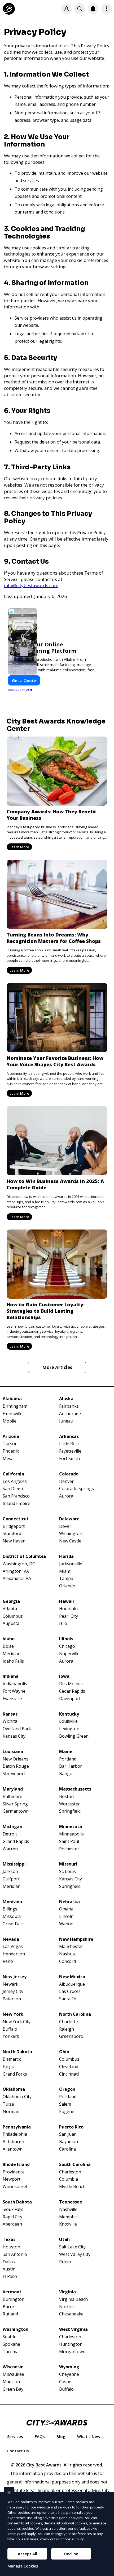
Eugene (67, 2112)
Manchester (71, 1946)
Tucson (10, 1444)
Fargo (8, 2067)
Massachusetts (75, 1789)
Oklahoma (14, 2089)
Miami (65, 1571)
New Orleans (16, 1759)
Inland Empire (16, 1504)
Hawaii (67, 1601)
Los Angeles (15, 1481)
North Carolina (75, 2014)
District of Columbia (24, 1556)
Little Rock (69, 1444)
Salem (65, 2104)
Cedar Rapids (72, 1691)
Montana (12, 1902)
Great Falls (13, 1924)
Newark (10, 1984)
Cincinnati (69, 2074)
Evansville (12, 1699)
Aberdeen (12, 2224)
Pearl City (69, 1616)
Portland (68, 1759)
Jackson (10, 1872)
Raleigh (67, 2029)
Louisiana (13, 1752)
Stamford (12, 1534)
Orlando (67, 1586)
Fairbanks (69, 1406)
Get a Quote (24, 680)
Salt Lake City (72, 2247)
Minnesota (71, 1827)
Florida (66, 1556)
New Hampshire (76, 1939)
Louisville (68, 1721)
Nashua (67, 1954)
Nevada (11, 1939)
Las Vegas (13, 1946)
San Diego (13, 1489)
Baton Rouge (16, 1766)
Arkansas (69, 1437)
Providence (14, 2172)
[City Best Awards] (9, 9)
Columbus (13, 1616)
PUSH (106, 2571)
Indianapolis (15, 1684)
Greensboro (71, 2036)
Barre (8, 2307)
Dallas (9, 2262)
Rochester (69, 1849)
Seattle (10, 2337)
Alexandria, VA (17, 1578)
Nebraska (69, 1902)
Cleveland (69, 2067)
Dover (65, 1526)
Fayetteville (70, 1451)
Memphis (68, 2217)
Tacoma (11, 2352)
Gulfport (11, 1879)
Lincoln (66, 1916)
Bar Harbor (71, 1766)
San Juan (68, 2134)
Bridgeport (14, 1526)
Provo (65, 2262)
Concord (67, 1961)
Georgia (11, 1601)
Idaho (9, 1639)
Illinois (66, 1639)
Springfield (70, 1811)
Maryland (13, 1789)
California (13, 1474)
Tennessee (71, 2202)
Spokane (11, 2344)
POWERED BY (20, 690)
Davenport (70, 1699)
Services (15, 2436)
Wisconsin (13, 2367)
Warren (10, 1849)
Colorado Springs (76, 1489)
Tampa (66, 1578)
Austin (9, 2269)
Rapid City (12, 2217)
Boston (66, 1797)
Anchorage (70, 1414)
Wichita (10, 1721)
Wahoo (66, 1924)
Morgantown (72, 2352)
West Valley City (75, 2254)
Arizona (11, 1437)
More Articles (57, 1367)
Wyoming (69, 2367)
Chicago (67, 1646)
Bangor (67, 1774)
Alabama (12, 1399)
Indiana (11, 1676)
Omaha (66, 1909)
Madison (11, 2382)
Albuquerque (72, 1984)
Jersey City (13, 1991)
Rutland (10, 2314)
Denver (66, 1481)
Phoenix (11, 1451)
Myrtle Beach (72, 2187)
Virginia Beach (73, 2299)
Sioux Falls (13, 2209)
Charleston (70, 2172)
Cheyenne (69, 2374)
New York (13, 2014)
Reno (8, 1961)
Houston (11, 2247)
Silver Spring (15, 1804)
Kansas (10, 1714)
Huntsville (13, 1414)
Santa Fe (68, 1999)
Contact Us (18, 2451)
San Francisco (16, 1496)
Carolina (67, 2149)
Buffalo (10, 2029)
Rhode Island (16, 2165)
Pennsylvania (17, 2127)
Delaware (69, 1519)
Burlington (14, 2299)
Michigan (12, 1827)
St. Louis (67, 1872)
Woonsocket (15, 2187)
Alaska (66, 1399)
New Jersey (15, 1977)
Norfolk (67, 2307)
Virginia (67, 2292)
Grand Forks (15, 2074)
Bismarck (12, 2059)
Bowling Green (74, 1736)
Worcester (69, 1804)
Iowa (64, 1676)
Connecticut (16, 1519)
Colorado (69, 1474)
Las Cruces (70, 1991)
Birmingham (15, 1406)
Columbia (69, 2179)
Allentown (13, 2149)
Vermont (12, 2292)
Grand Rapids (16, 1841)
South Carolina (75, 2165)
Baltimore (12, 1797)
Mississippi (14, 1864)
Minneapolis (71, 1834)
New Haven (14, 1541)
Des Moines (71, 1684)
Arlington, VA (16, 1571)
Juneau (66, 1421)
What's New (89, 2436)
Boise (8, 1646)
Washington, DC (19, 1564)
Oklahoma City (17, 2097)
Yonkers (11, 2036)
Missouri (68, 1864)
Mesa (8, 1459)
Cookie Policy (73, 2539)
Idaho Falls (13, 1661)
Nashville (68, 2209)
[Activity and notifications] (93, 9)
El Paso (10, 2276)
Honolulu (68, 1609)
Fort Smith (69, 1459)
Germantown (16, 1811)
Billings (10, 1909)
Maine (66, 1752)
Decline (71, 2554)
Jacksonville (71, 1564)
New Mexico (72, 1977)
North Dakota (17, 2052)
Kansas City (14, 1736)
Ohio (64, 2052)
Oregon (67, 2089)
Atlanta (10, 1609)
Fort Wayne (14, 1691)
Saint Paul (69, 1841)
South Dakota (17, 2202)
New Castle (70, 1541)
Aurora (66, 1496)
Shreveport (14, 1774)
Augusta (11, 1623)
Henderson (14, 1954)
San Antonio (15, 2254)
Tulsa (8, 2104)
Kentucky (69, 1714)
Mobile (10, 1421)
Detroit (10, 1834)
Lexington (69, 1729)
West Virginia (73, 2329)
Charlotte (69, 2022)
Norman (11, 2112)
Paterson (12, 1999)
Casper (66, 2382)
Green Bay (13, 2389)
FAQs (40, 2436)
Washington (16, 2329)
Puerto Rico (71, 2127)
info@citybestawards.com (31, 585)
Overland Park (17, 1729)
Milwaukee (13, 2374)
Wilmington (71, 1534)
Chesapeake (71, 2314)
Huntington (71, 2344)
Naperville (69, 1654)
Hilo (63, 1623)
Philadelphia (15, 2134)
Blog (61, 2436)
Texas (9, 2240)
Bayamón (69, 2142)
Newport (12, 2179)
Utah (64, 2240)
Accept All (27, 2554)
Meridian (12, 1654)
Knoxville (68, 2224)
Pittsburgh (13, 2142)
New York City (17, 2022)
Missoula (12, 1916)
